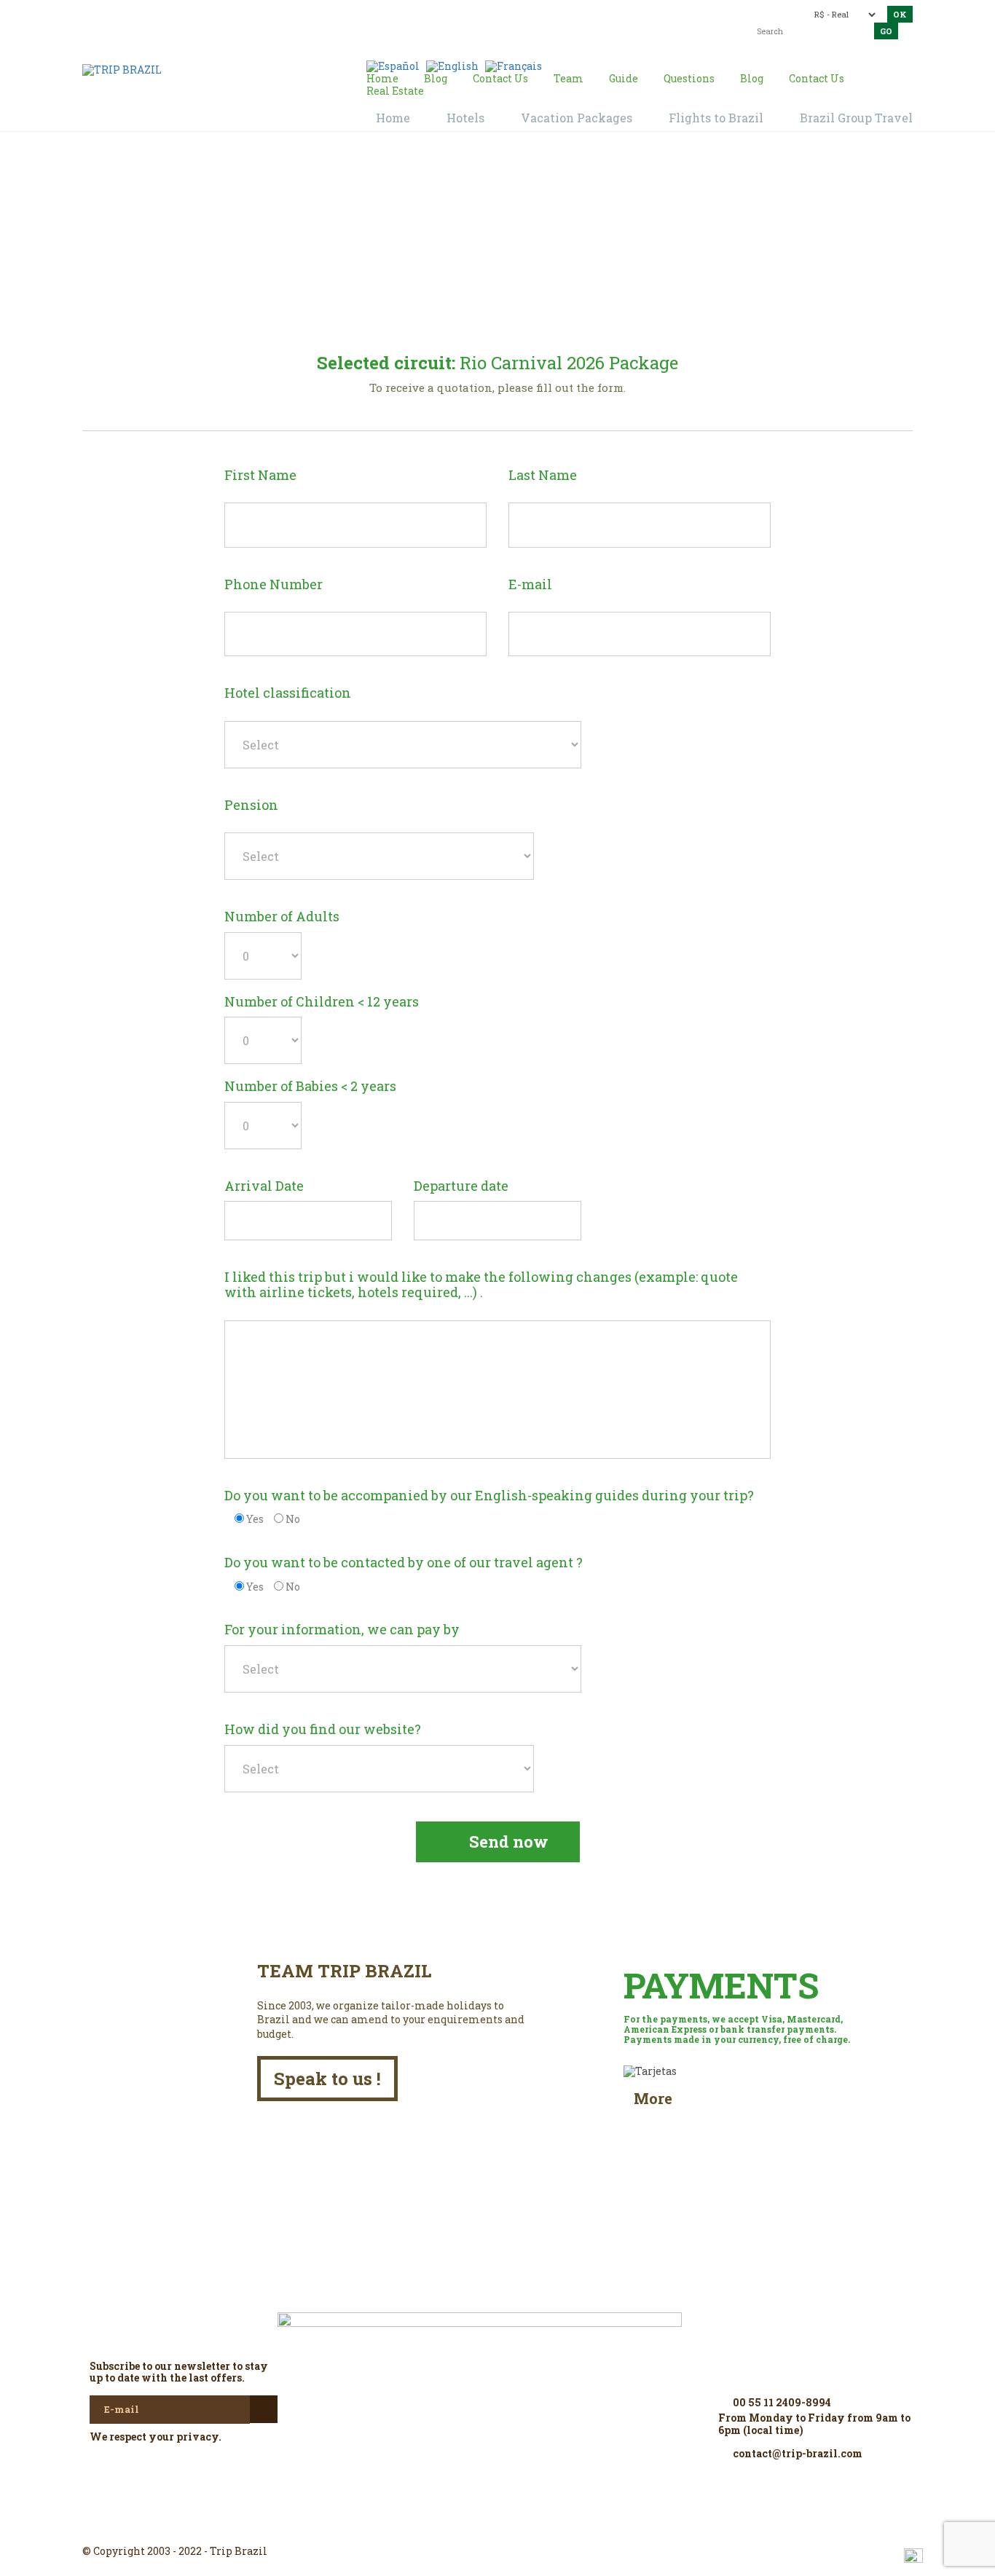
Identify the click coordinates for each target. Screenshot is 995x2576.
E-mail (530, 585)
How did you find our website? (323, 1730)
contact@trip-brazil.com (472, 13)
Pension (251, 806)
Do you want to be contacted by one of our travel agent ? (404, 1563)
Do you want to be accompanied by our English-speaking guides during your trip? (489, 1496)
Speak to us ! (327, 2079)
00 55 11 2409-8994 (186, 13)
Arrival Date (264, 1186)
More (653, 2099)
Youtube (532, 2525)
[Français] (514, 65)
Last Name (543, 476)
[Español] (393, 65)
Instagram (497, 2525)
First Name (260, 476)
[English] (452, 65)
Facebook (463, 2525)
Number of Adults (282, 917)
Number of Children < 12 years (322, 1002)
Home (382, 272)
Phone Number (274, 585)
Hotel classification (288, 693)
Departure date (461, 1186)
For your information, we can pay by (342, 1630)
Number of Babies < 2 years (310, 1087)
